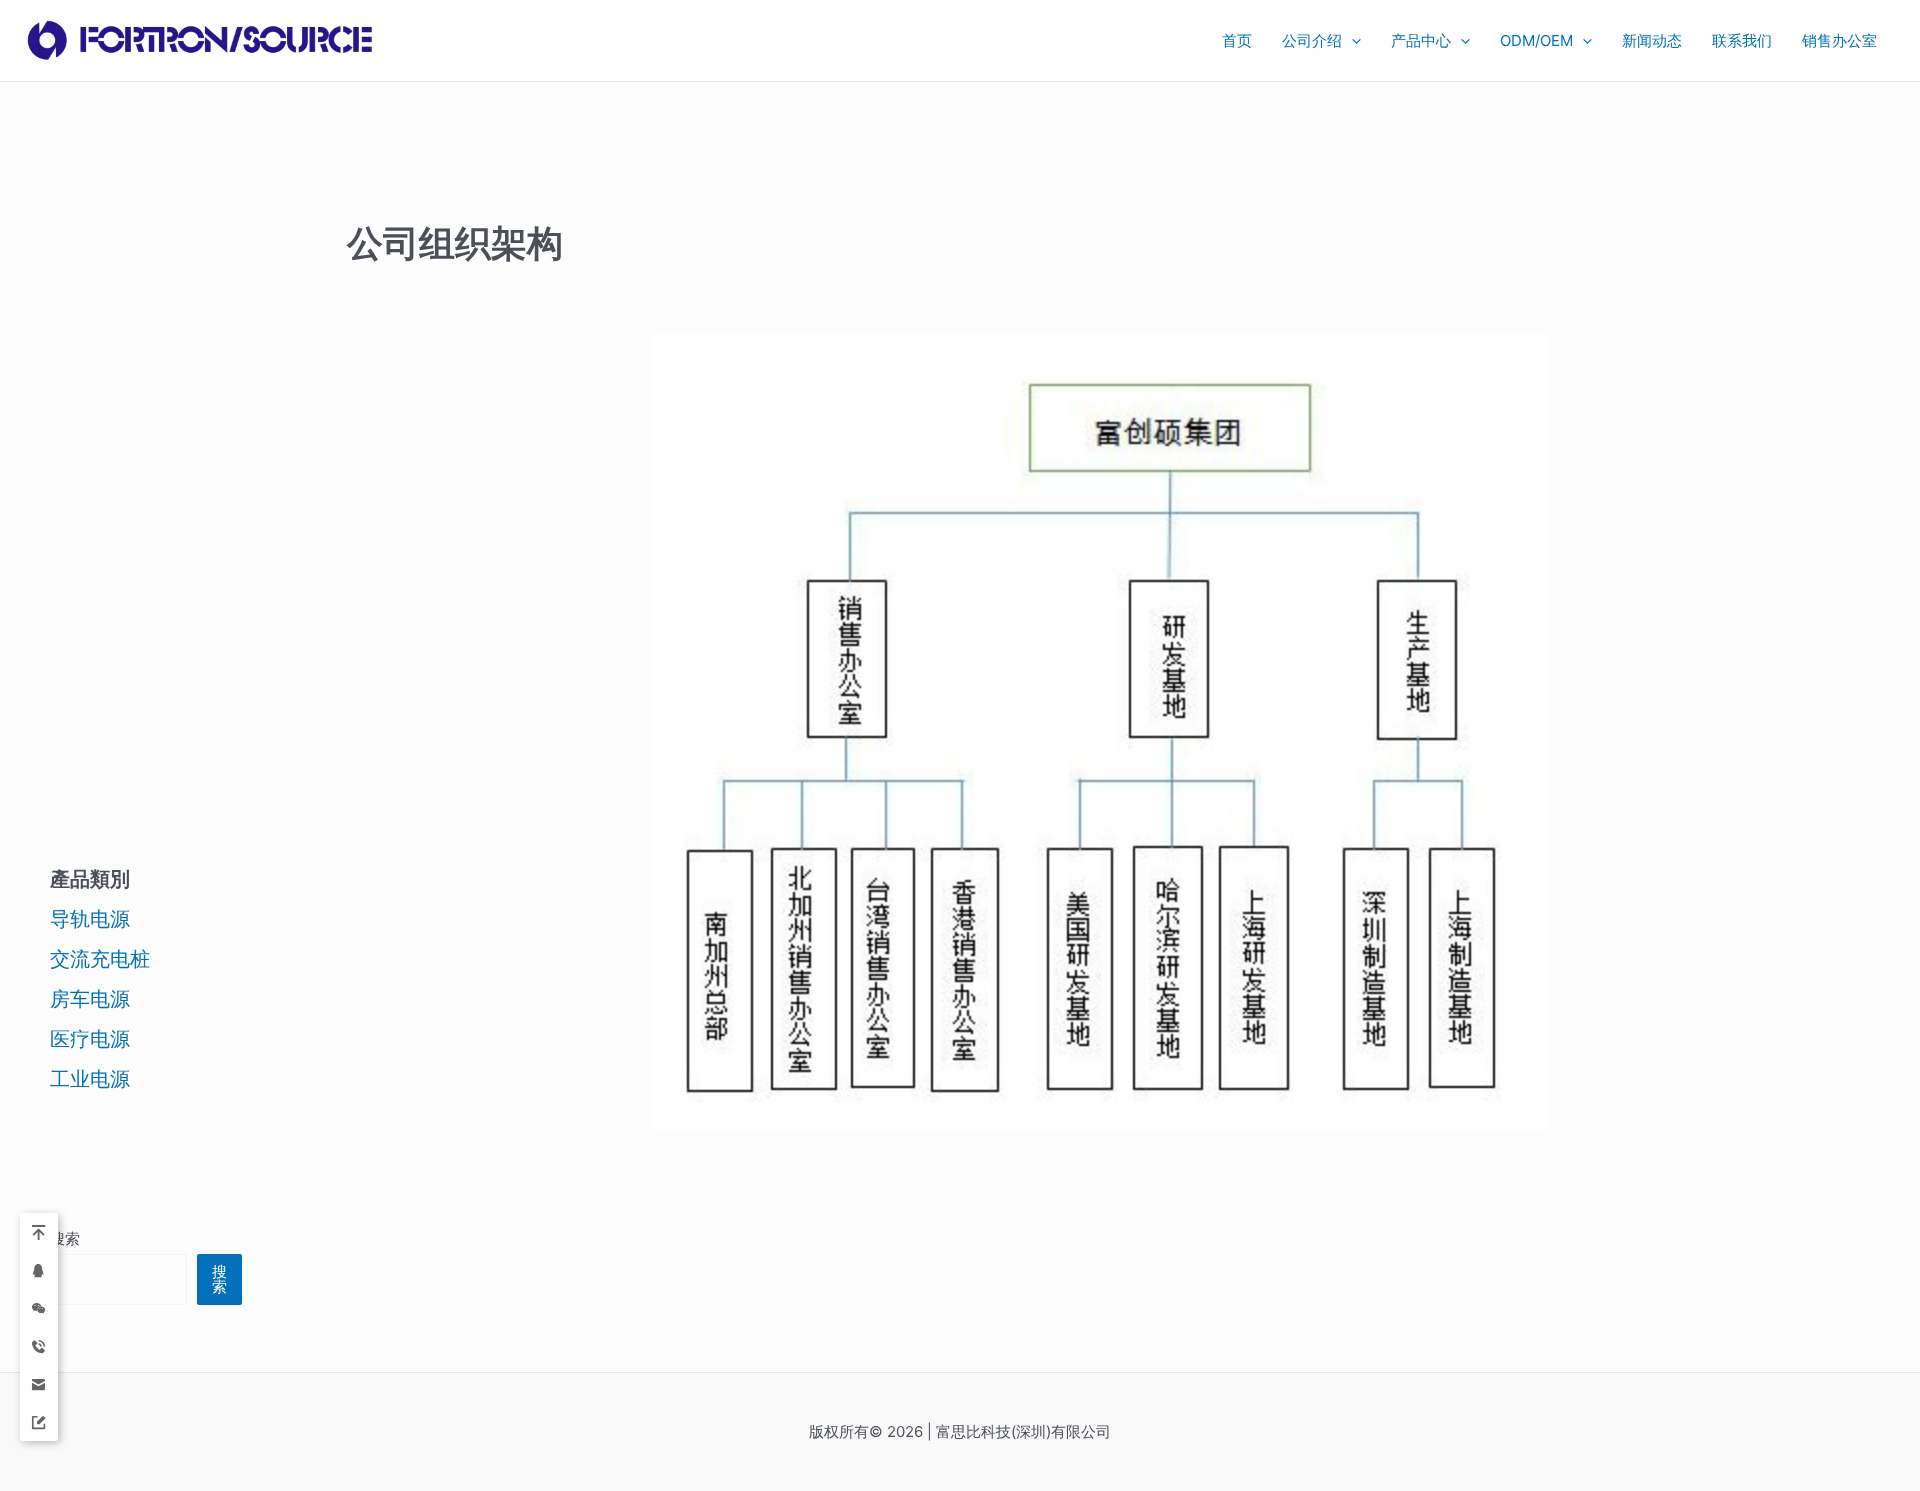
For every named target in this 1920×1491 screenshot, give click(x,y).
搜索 (65, 1238)
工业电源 (90, 1079)
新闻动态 (1652, 40)
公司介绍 (1312, 40)
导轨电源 (90, 919)
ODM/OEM (1536, 40)
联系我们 (1742, 40)
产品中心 (1421, 40)
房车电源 (90, 999)
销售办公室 (1843, 40)
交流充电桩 (100, 959)
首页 (1237, 40)
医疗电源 (90, 1039)
